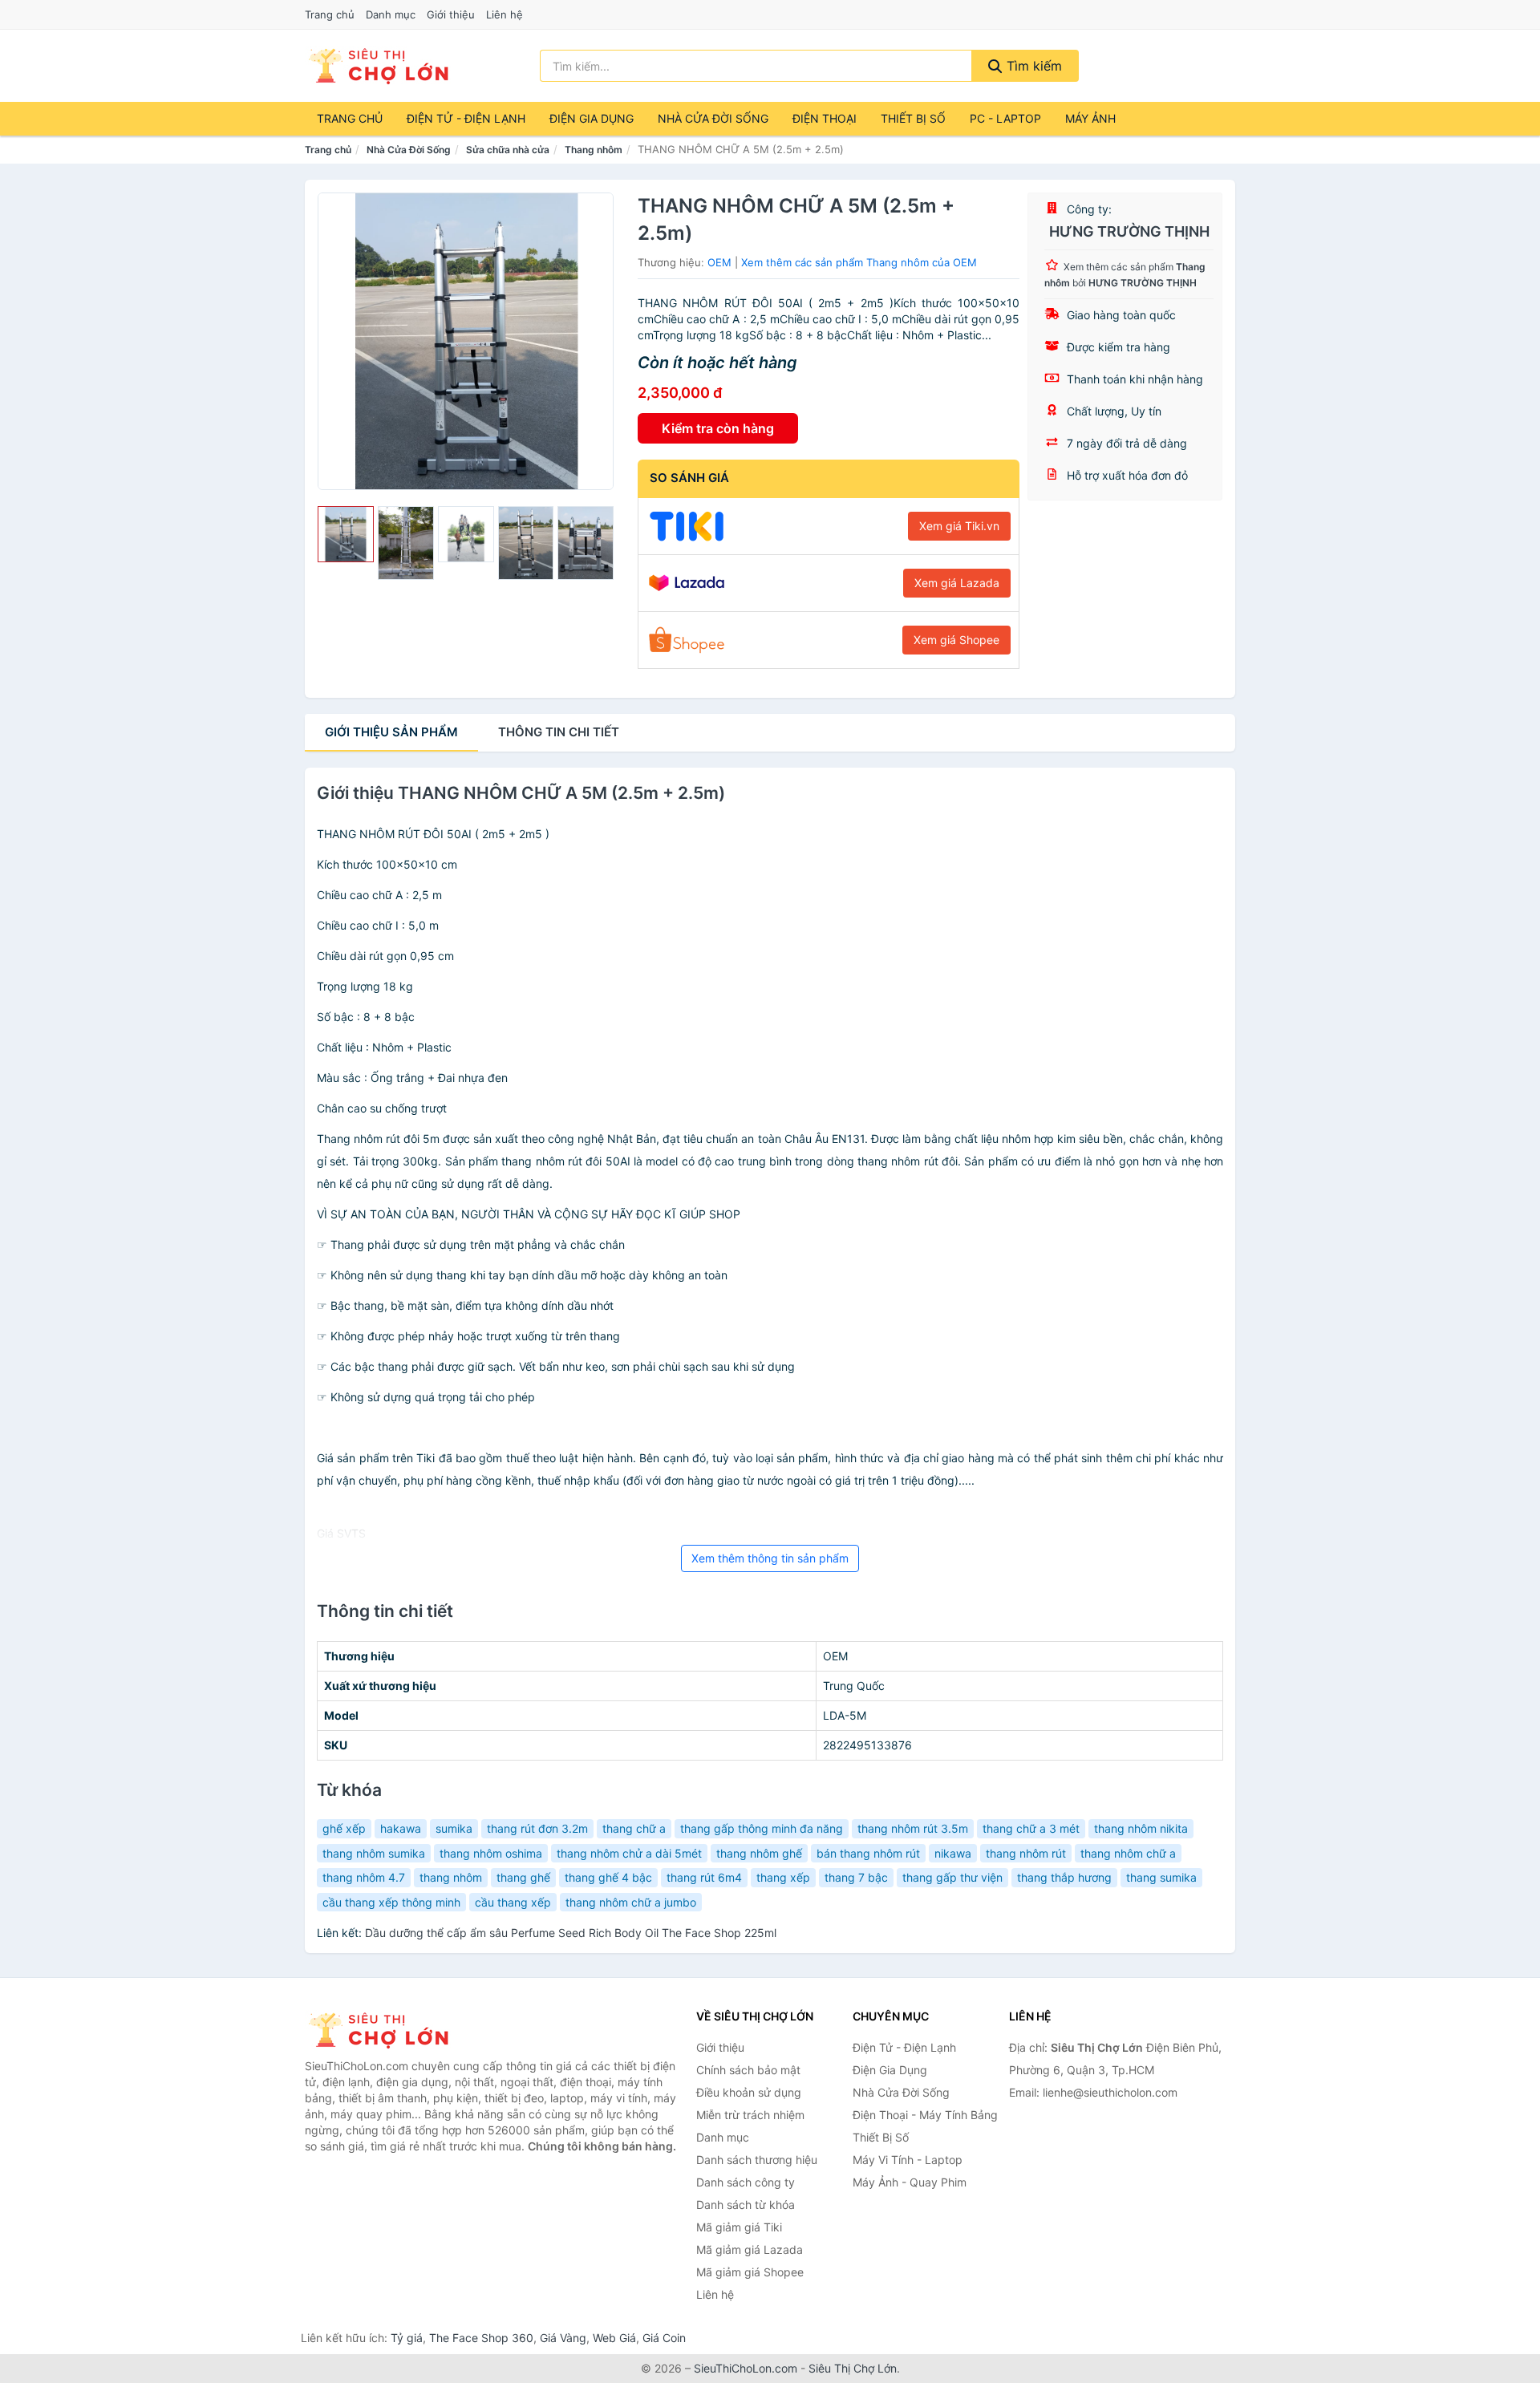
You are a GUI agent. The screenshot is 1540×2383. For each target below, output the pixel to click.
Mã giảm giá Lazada (750, 2249)
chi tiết (559, 732)
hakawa (401, 1828)
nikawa (953, 1853)
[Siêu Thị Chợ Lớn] (385, 2030)
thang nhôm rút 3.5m (913, 1828)
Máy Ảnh (1090, 118)
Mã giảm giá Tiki (739, 2227)
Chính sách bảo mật (748, 2070)
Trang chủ (330, 14)
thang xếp (783, 1877)
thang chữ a (634, 1828)
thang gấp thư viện (952, 1877)
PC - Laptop (1005, 118)
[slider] (346, 534)
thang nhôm (451, 1877)
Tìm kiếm (1032, 66)
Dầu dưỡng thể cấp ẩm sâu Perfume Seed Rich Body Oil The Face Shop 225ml (571, 1933)
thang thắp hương (1064, 1877)
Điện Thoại (825, 118)
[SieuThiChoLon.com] (378, 66)
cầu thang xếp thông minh (391, 1902)
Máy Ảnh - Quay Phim (910, 2182)
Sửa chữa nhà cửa (508, 150)
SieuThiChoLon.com (746, 2368)
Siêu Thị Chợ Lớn (853, 2368)
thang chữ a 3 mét (1031, 1828)
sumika (454, 1828)
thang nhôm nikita (1141, 1828)
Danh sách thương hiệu (757, 2160)
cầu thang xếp (513, 1902)
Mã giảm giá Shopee (750, 2272)
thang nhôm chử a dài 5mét (629, 1853)
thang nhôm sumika (374, 1853)
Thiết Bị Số (913, 118)
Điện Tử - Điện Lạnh (466, 118)
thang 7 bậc (856, 1877)
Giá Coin (664, 2338)
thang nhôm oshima (491, 1853)
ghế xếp (344, 1828)
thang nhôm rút (1026, 1853)
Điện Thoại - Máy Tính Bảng (925, 2115)
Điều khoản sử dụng (749, 2092)
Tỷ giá (407, 2338)
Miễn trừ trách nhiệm (750, 2115)
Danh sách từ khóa (746, 2205)
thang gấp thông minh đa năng (762, 1828)
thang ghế (523, 1877)
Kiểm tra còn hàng (718, 428)
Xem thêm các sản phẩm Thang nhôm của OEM (859, 262)
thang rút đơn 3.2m (537, 1828)
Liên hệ (505, 14)
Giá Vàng (563, 2338)
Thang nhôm (594, 150)
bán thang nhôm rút (868, 1853)
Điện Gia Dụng (592, 118)
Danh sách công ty (746, 2182)
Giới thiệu (451, 14)
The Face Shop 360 (481, 2338)
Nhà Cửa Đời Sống (713, 118)
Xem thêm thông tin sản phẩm (770, 1558)
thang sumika (1161, 1877)
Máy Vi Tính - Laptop (908, 2160)
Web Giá (614, 2338)
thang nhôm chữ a (1128, 1853)
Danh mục (391, 14)
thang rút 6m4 (704, 1877)
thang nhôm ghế (759, 1853)
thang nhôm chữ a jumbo (631, 1902)
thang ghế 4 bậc (608, 1877)
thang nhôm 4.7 (364, 1877)
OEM (719, 262)
